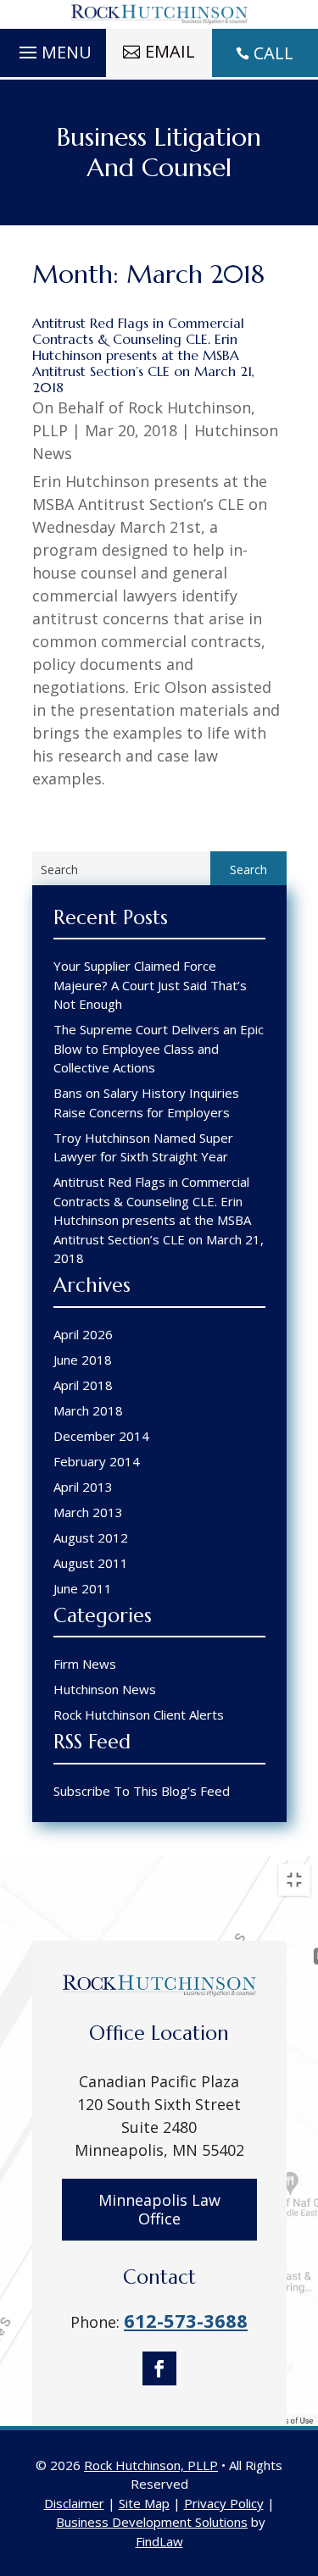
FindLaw (159, 2541)
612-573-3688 (186, 2320)
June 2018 (83, 1360)
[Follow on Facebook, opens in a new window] (159, 2368)
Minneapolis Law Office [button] (159, 2209)
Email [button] (170, 51)
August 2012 (91, 1537)
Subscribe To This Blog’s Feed (142, 1791)
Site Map (144, 2503)
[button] (53, 48)
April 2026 (83, 1334)
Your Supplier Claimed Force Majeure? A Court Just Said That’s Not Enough (150, 985)
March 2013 (88, 1512)
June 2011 (83, 1588)
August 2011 (91, 1563)
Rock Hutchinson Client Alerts (139, 1715)
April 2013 (83, 1487)
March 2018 (88, 1410)
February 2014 (97, 1461)
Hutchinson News (105, 1689)
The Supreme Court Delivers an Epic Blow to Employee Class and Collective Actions (159, 1048)
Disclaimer (74, 2503)
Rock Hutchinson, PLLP (151, 2465)
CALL (273, 53)
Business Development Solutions (152, 2522)
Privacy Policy (224, 2503)
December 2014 (101, 1436)
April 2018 (83, 1385)
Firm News (85, 1664)
